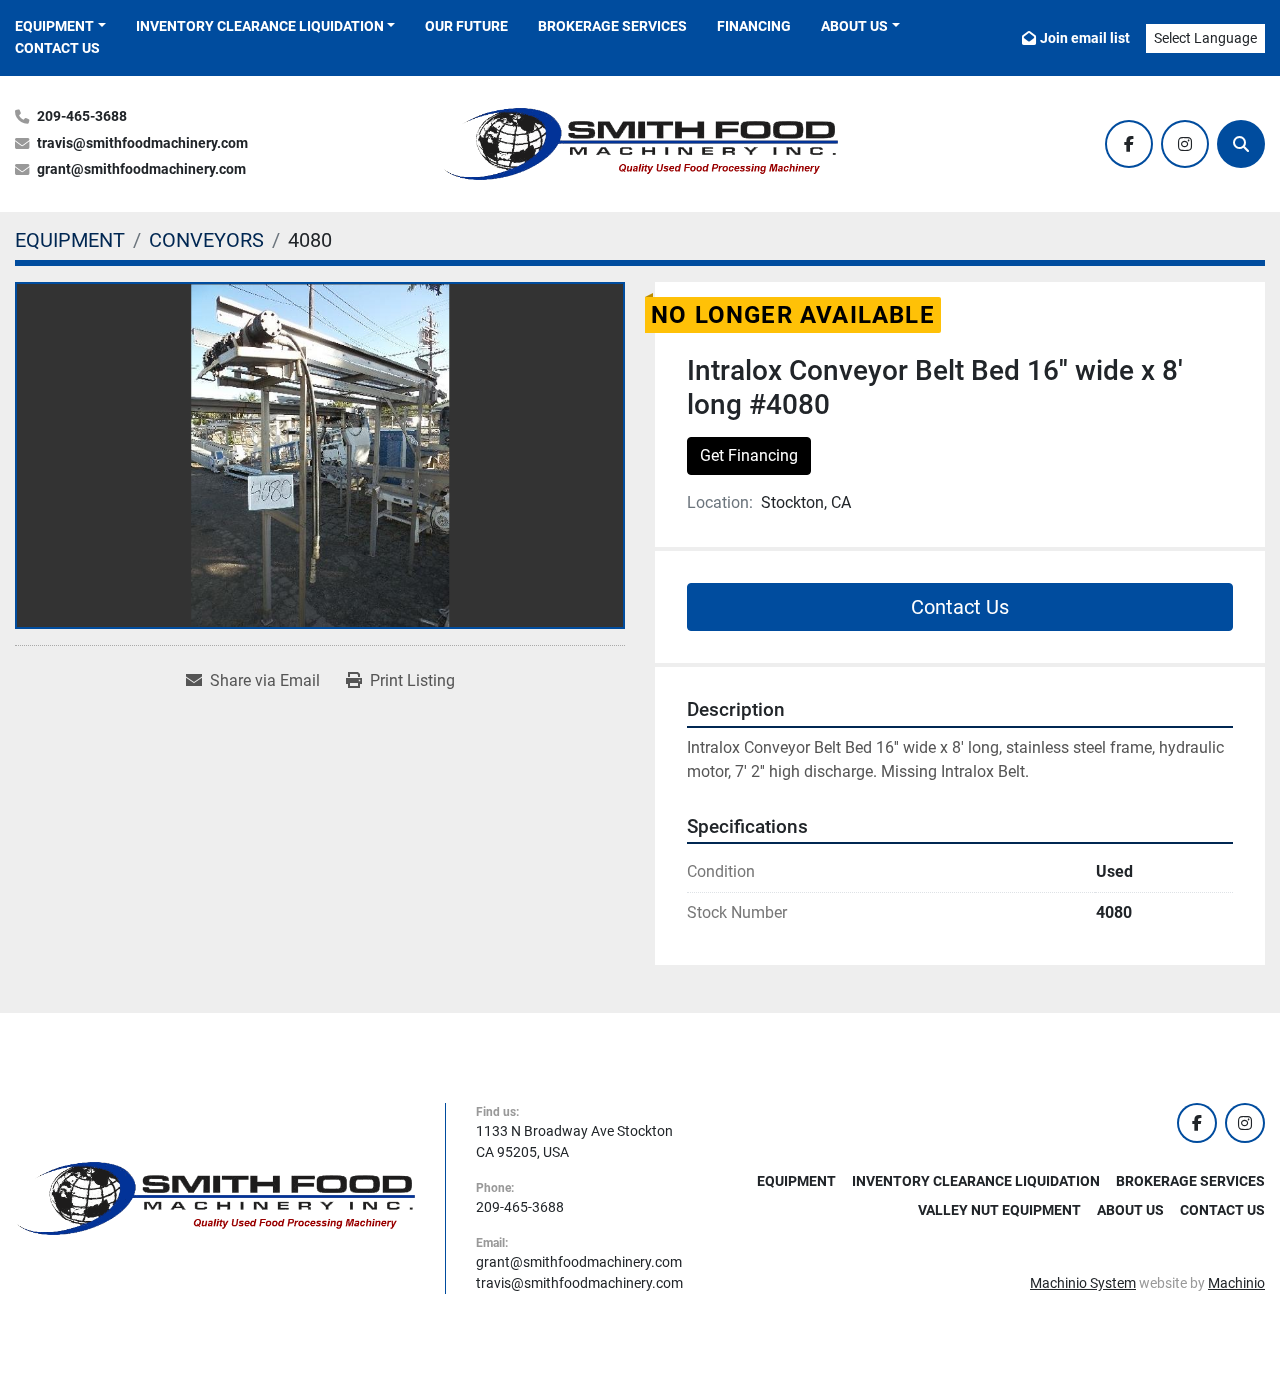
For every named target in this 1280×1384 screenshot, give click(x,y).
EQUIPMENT (54, 26)
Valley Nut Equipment (999, 1210)
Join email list (1085, 38)
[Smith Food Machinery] (215, 1197)
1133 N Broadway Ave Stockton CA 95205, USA (574, 1141)
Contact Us (57, 48)
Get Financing (749, 455)
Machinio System (1083, 1283)
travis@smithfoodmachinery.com (142, 143)
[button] (60, 26)
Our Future (466, 26)
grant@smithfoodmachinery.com (141, 169)
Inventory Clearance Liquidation (260, 26)
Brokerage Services (612, 26)
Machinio (1236, 1283)
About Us (854, 26)
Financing (754, 26)
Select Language (1205, 38)
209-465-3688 (82, 116)
